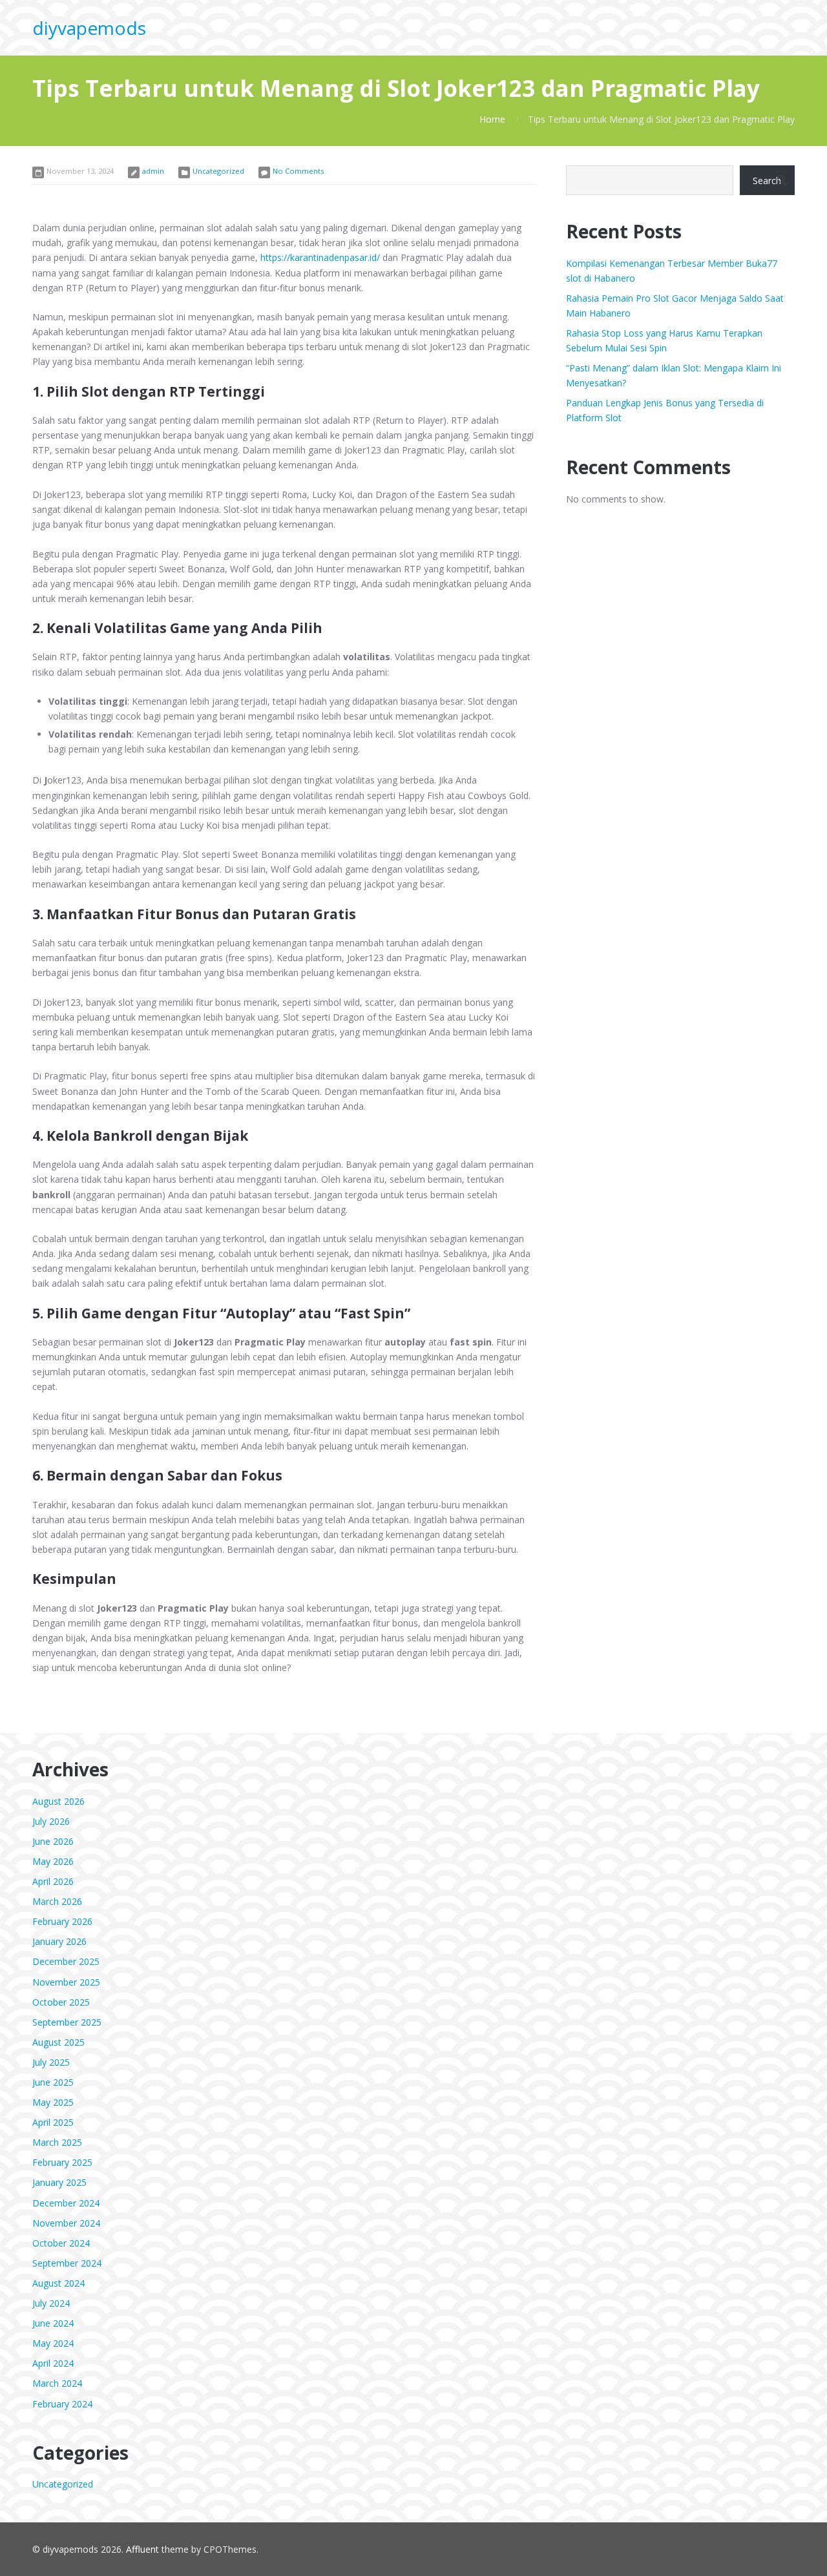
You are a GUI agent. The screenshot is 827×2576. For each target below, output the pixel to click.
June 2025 (53, 2082)
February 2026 (62, 1921)
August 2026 (58, 1801)
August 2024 (58, 2283)
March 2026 (57, 1901)
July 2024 (51, 2303)
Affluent (142, 2549)
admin (153, 171)
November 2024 (66, 2223)
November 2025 (66, 1982)
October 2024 (61, 2243)
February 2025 (62, 2162)
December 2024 (66, 2203)
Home (492, 119)
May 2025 (53, 2102)
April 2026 (53, 1881)
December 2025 (66, 1961)
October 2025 (61, 2002)
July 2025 (51, 2062)
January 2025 (59, 2182)
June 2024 (53, 2323)
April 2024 (53, 2363)
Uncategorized (218, 171)
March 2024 (57, 2383)
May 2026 (53, 1861)
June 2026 (53, 1841)
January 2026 (59, 1941)
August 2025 (58, 2042)
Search (767, 181)
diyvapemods (89, 28)
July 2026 (51, 1821)
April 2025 (53, 2122)
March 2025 (57, 2142)
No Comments (298, 171)
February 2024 (62, 2404)
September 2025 (67, 2022)
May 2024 (53, 2343)
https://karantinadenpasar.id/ (320, 257)
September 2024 (67, 2263)
